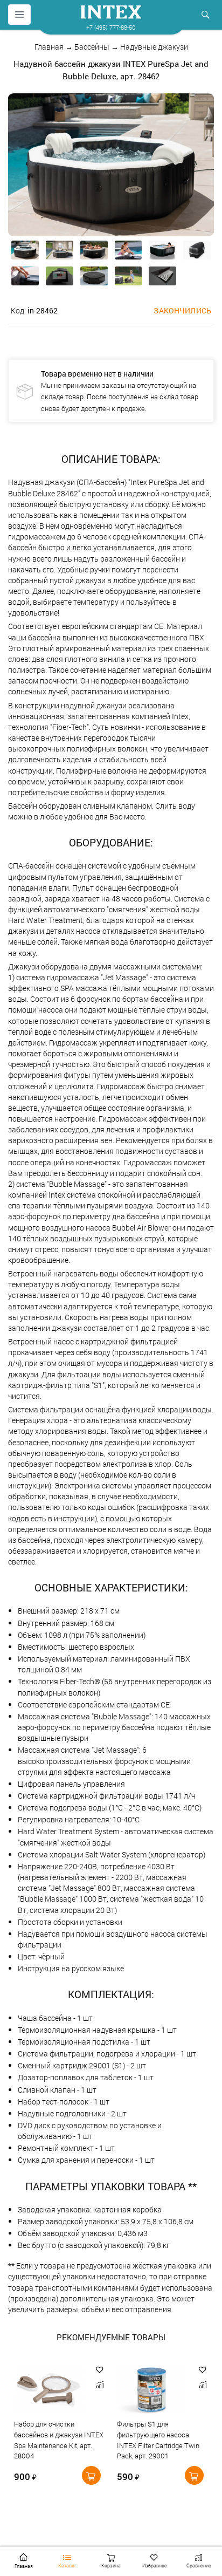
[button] (100, 2370)
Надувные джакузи (154, 47)
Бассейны (92, 47)
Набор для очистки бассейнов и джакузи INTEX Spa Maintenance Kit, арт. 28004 (59, 2440)
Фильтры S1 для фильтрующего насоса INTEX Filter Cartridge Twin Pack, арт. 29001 (158, 2440)
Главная (49, 47)
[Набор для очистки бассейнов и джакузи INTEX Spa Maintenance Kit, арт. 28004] (49, 2391)
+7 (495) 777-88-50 (111, 27)
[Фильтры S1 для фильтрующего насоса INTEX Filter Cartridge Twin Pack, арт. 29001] (152, 2391)
